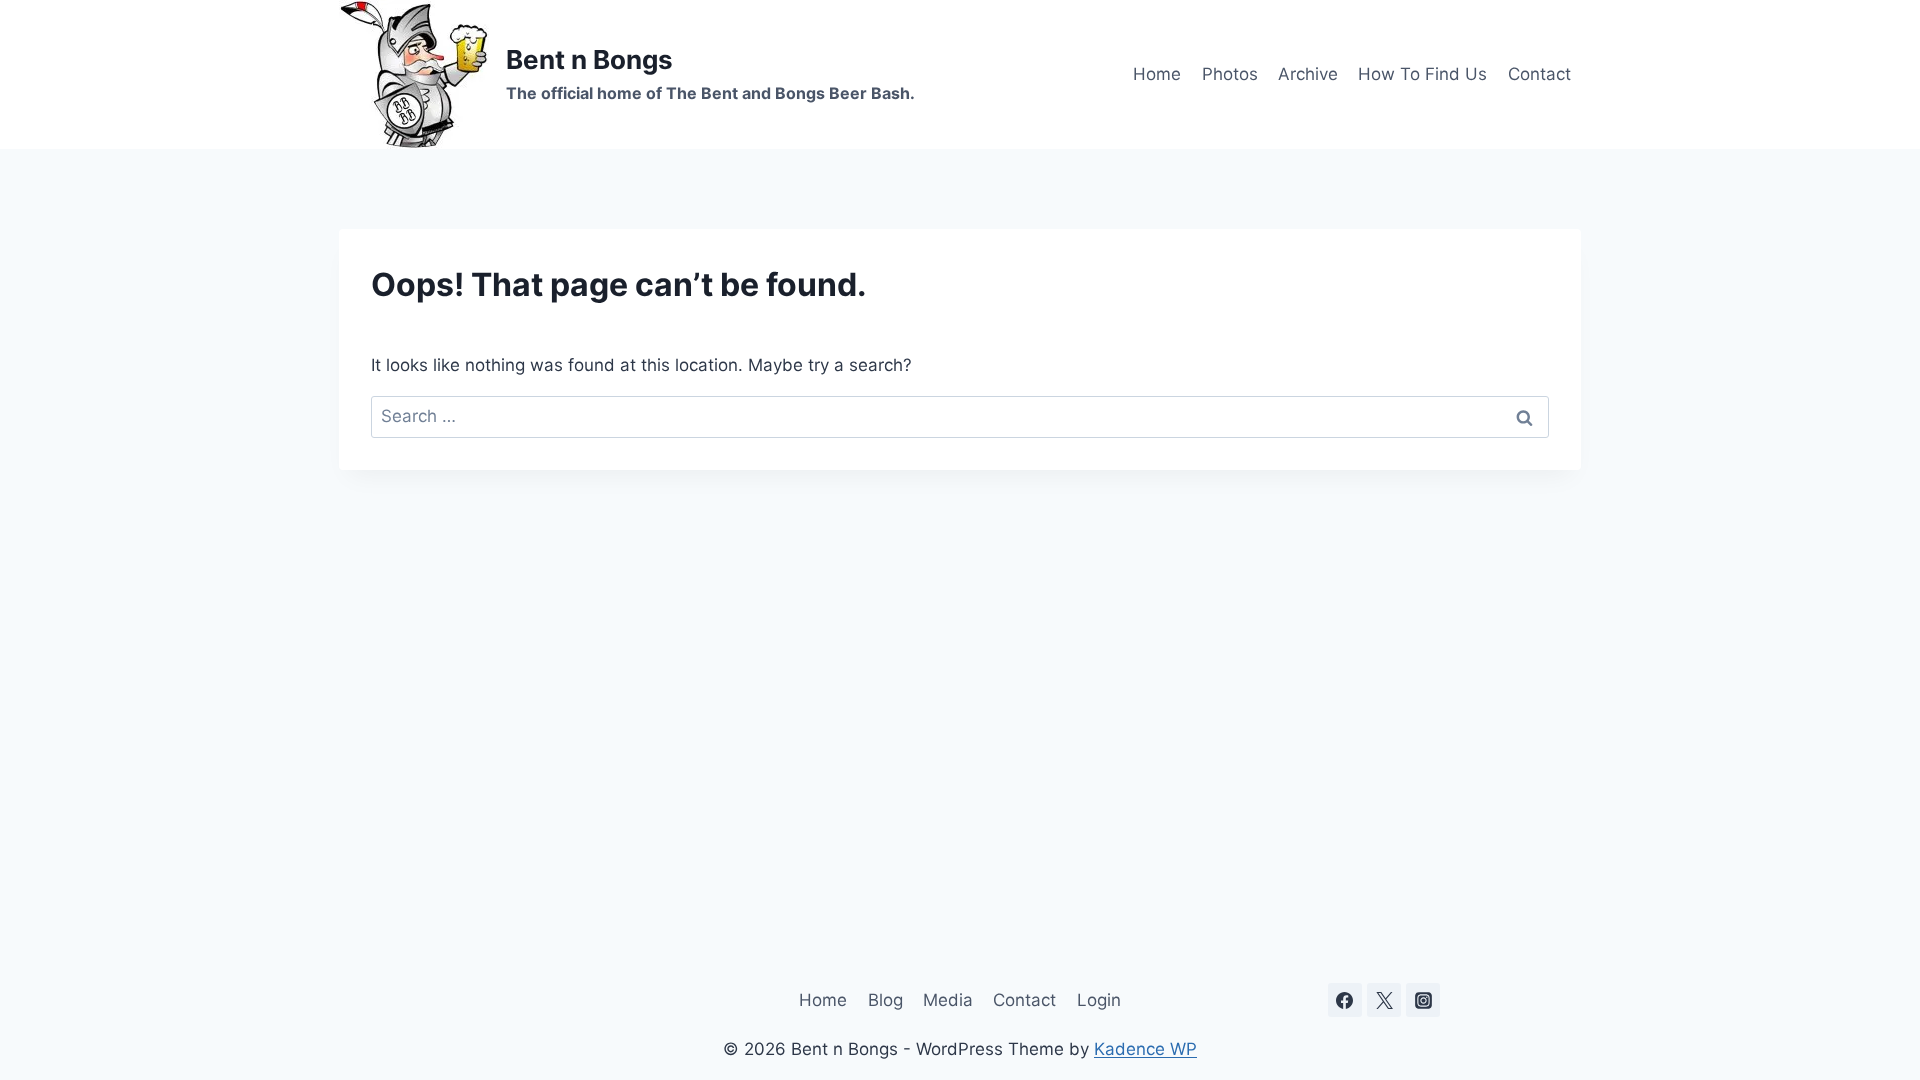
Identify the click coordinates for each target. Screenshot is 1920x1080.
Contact (1539, 74)
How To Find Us (1422, 74)
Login (1099, 1000)
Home (1157, 74)
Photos (1230, 74)
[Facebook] (1345, 1000)
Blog (885, 1000)
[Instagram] (1423, 1000)
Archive (1308, 74)
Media (948, 1000)
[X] (1384, 1000)
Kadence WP (1145, 1049)
